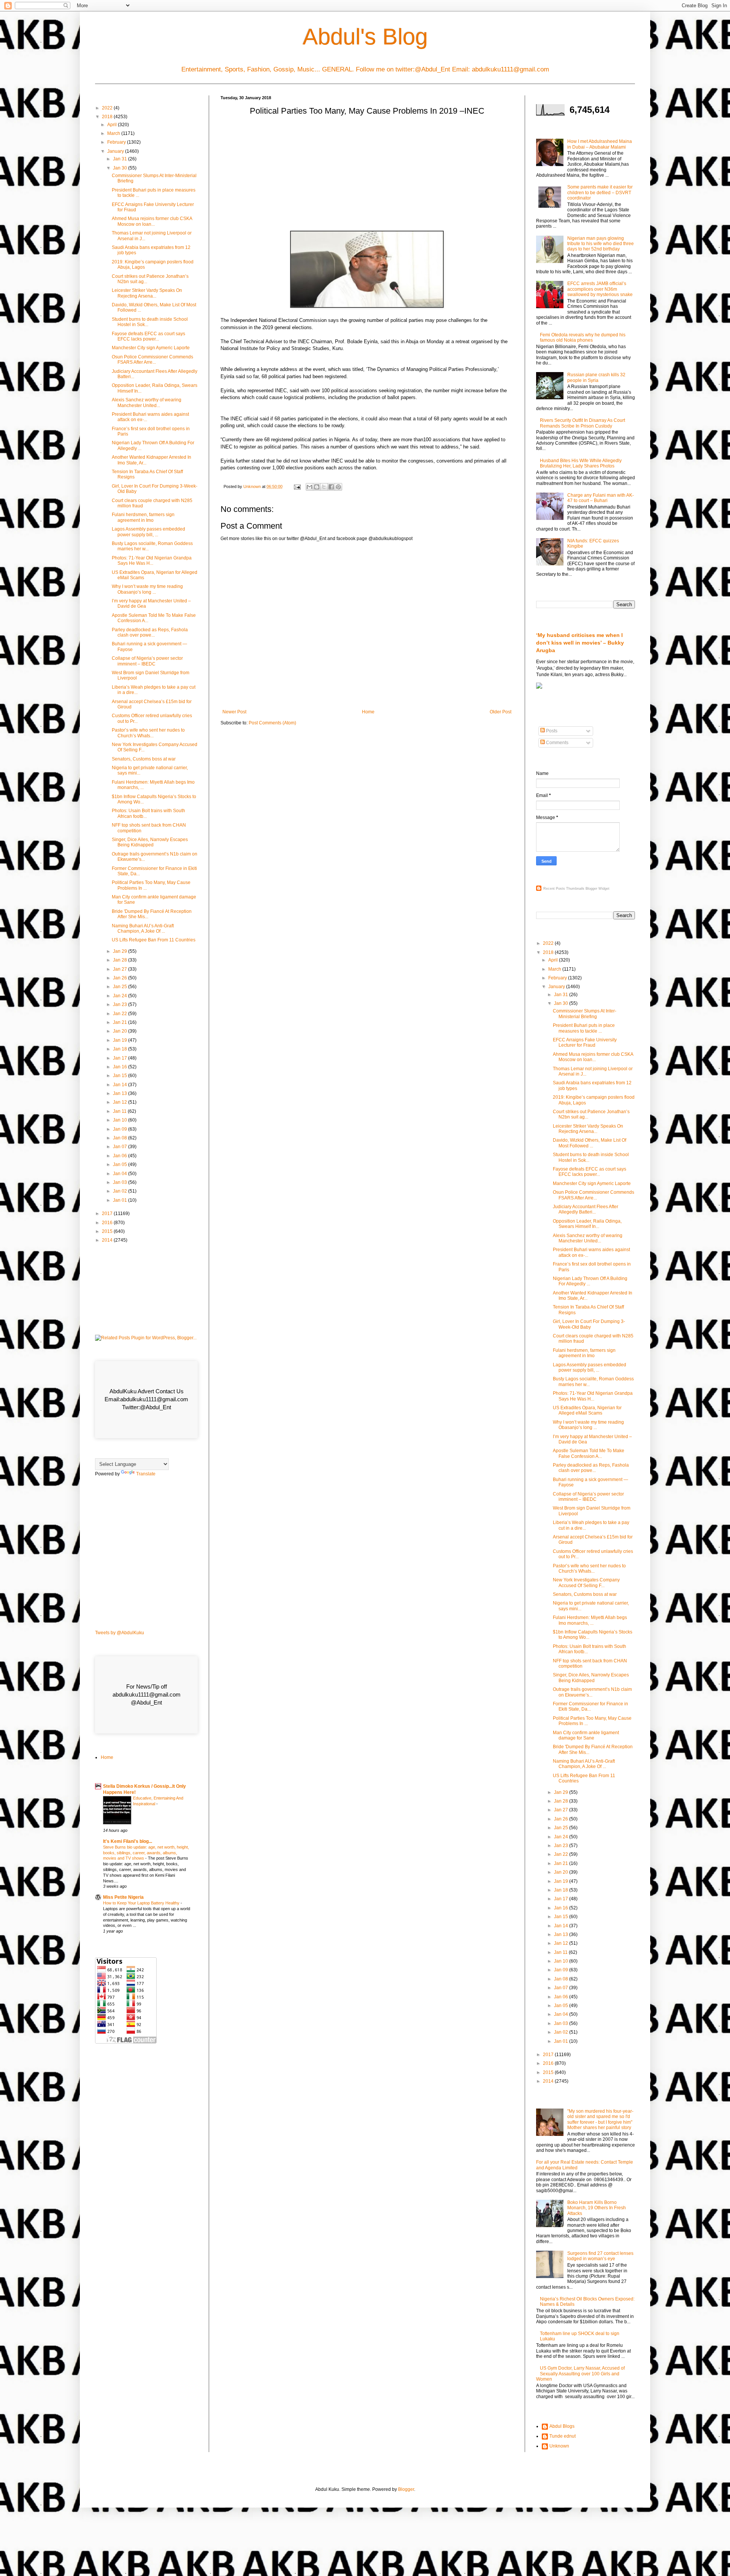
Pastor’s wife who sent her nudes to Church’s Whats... (148, 733)
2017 (108, 1214)
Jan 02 (121, 1191)
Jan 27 (121, 969)
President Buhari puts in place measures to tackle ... (584, 1028)
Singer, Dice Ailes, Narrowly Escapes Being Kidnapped (150, 842)
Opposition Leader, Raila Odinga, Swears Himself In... (587, 1224)
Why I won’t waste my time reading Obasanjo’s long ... (147, 589)
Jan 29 (121, 951)
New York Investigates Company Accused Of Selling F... (586, 1583)
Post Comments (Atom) (272, 723)
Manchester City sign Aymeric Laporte (151, 348)
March (114, 133)
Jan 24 (121, 996)
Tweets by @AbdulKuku (120, 1633)
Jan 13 (121, 1093)
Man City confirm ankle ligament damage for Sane (586, 1735)
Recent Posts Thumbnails (564, 889)
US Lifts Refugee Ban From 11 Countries (154, 940)
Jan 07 (121, 1147)
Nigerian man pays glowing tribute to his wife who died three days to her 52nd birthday (601, 244)
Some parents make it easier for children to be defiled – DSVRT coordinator (600, 192)
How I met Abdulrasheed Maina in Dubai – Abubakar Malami (600, 144)
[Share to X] (324, 487)
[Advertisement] (367, 176)
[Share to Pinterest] (338, 487)
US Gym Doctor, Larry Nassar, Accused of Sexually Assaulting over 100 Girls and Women (580, 2374)
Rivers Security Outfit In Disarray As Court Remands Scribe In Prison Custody (582, 423)
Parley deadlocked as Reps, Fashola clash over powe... (150, 632)
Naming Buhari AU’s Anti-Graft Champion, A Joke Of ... (143, 928)
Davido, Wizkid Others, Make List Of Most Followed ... (590, 1143)
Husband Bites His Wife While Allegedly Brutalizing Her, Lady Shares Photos (581, 463)
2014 (108, 1240)
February (117, 142)
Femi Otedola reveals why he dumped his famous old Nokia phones (583, 337)
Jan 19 (121, 1040)
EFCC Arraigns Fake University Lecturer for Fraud (585, 1042)
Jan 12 (121, 1102)
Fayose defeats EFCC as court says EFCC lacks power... (148, 336)
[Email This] (309, 487)
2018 (108, 117)
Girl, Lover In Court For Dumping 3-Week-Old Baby (589, 1324)
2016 (108, 1223)
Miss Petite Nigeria (123, 1897)
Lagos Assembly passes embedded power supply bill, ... (148, 532)
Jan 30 (121, 168)
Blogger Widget (597, 889)
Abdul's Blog (365, 37)
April (113, 125)
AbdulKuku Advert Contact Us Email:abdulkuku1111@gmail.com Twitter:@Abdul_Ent (146, 1399)
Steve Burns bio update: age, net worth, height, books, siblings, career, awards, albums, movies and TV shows (146, 1853)
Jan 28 (121, 960)
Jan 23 (121, 1004)
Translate (146, 1474)
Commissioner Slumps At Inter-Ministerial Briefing (585, 1014)
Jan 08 (121, 1138)
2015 (108, 1231)
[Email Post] (297, 486)
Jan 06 (121, 1156)
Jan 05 (121, 1164)
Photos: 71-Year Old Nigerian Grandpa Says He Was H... (152, 561)
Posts (551, 731)
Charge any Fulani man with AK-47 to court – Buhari (601, 498)
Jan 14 (121, 1085)
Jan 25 (121, 987)
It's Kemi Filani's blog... (128, 1841)
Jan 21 (121, 1022)
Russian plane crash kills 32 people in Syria (596, 377)
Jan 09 (121, 1129)
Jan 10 (121, 1120)
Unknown (559, 2446)
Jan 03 (121, 1182)
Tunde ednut (563, 2436)
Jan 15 (121, 1076)
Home (368, 712)
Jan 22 (121, 1014)
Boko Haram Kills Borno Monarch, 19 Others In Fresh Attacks (597, 2208)
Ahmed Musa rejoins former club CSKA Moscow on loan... (152, 221)
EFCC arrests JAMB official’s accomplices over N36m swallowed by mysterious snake (600, 289)
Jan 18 (121, 1049)
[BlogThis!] (317, 487)
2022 (108, 108)
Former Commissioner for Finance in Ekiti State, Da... (590, 1706)
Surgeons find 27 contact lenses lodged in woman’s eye (600, 2256)
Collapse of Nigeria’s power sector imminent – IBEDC (147, 661)
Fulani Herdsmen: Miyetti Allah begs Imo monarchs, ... (590, 1620)
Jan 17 (121, 1058)
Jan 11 (120, 1111)
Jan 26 (121, 978)
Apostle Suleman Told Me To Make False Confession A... (589, 1453)
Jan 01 (121, 1200)
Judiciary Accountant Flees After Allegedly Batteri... (586, 1209)
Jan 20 (121, 1031)
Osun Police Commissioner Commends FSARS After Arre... (152, 360)
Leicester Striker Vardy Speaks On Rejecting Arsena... (147, 293)
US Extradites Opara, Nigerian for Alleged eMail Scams (587, 1410)
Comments (557, 743)
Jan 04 (121, 1174)
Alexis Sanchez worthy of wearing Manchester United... (147, 402)
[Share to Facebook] (331, 487)
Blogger (406, 2489)
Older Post (501, 712)
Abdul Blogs (562, 2426)
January (116, 151)
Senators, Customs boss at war (144, 759)
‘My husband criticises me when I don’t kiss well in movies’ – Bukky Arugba (580, 642)
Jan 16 (121, 1067)
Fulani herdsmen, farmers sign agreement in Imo (143, 517)
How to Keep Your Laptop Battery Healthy (142, 1903)
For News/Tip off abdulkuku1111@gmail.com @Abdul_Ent (147, 1694)
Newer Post (234, 712)
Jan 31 (121, 159)
